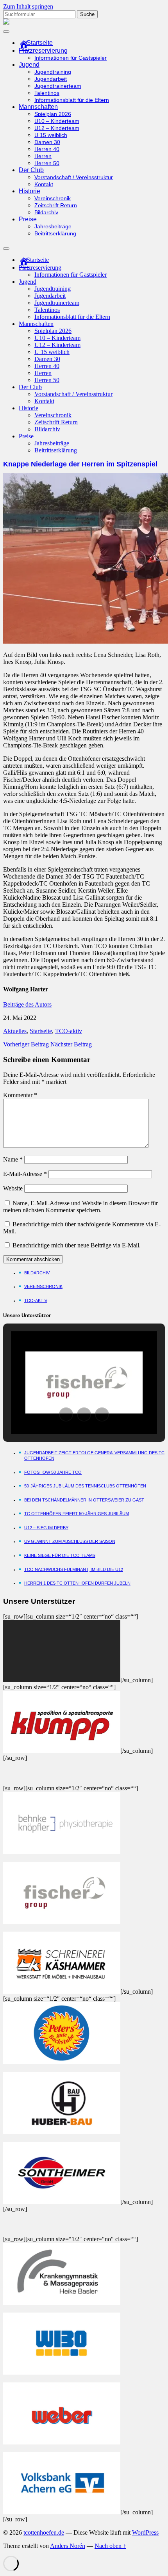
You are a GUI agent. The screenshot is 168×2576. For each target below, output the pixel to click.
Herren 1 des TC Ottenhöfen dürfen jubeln (77, 1583)
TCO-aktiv (69, 1031)
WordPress (145, 2532)
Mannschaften (38, 107)
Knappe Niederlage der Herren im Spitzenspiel (80, 464)
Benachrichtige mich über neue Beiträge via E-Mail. (77, 1245)
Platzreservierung (43, 51)
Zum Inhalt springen (28, 6)
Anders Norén (68, 2546)
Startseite (41, 1031)
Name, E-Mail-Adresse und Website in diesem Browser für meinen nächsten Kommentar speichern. (80, 1207)
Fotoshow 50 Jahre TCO (53, 1472)
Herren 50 (47, 163)
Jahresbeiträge (53, 227)
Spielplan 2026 (53, 114)
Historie (29, 191)
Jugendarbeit (51, 79)
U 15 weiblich (51, 135)
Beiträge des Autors (27, 1004)
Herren (43, 156)
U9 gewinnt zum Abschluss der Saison (70, 1541)
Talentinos (47, 93)
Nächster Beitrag (71, 1044)
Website (13, 1188)
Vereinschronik (53, 198)
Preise (28, 219)
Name (13, 1159)
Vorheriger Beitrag (26, 1044)
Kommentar (20, 1095)
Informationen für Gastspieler (71, 58)
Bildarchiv (46, 213)
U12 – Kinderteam (57, 128)
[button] (66, 1414)
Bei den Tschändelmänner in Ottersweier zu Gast (84, 1500)
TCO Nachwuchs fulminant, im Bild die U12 (74, 1569)
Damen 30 (47, 142)
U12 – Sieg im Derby (46, 1528)
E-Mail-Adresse (25, 1174)
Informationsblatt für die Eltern (72, 100)
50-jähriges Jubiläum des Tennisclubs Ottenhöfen (85, 1486)
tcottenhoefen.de (44, 2532)
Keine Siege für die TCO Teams (60, 1555)
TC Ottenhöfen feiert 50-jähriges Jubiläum (77, 1514)
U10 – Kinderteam (57, 121)
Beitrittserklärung (55, 234)
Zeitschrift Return (56, 205)
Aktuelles (15, 1031)
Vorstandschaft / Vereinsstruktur (74, 177)
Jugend (29, 65)
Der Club (31, 170)
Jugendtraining (53, 72)
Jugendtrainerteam (58, 86)
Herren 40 (47, 149)
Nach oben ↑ (110, 2546)
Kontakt (44, 184)
